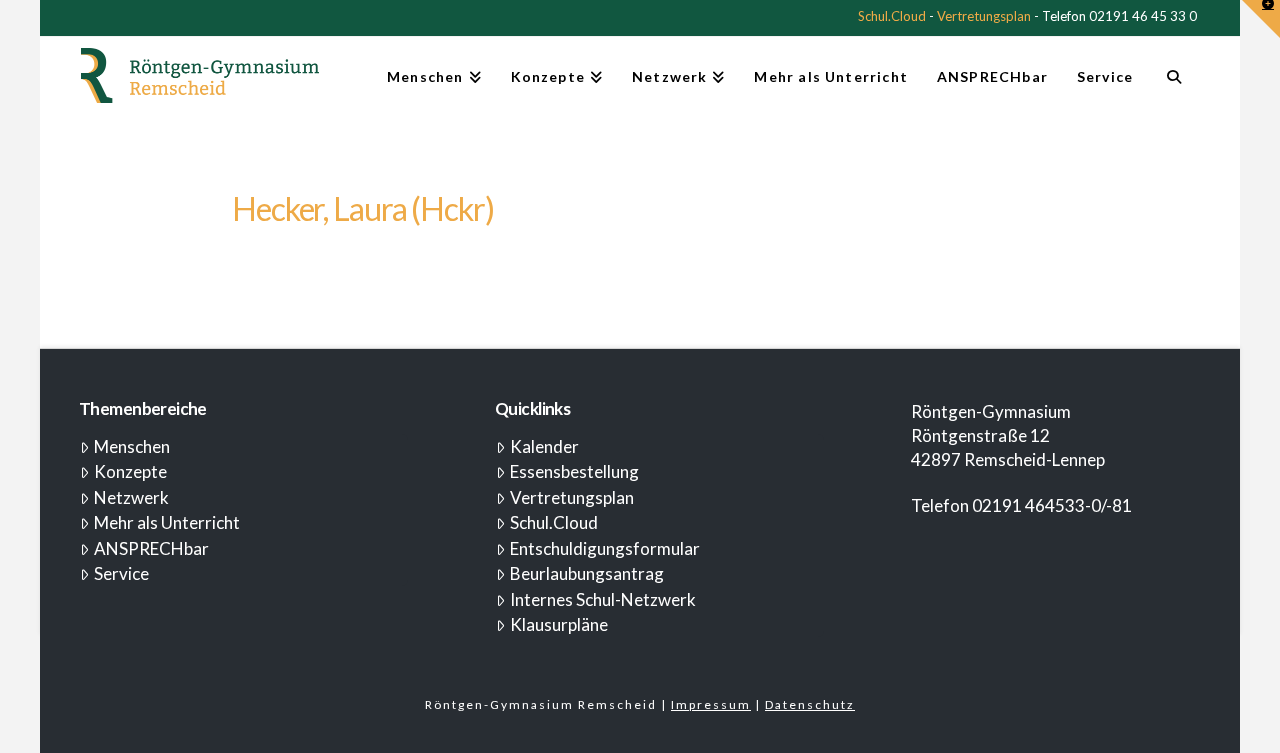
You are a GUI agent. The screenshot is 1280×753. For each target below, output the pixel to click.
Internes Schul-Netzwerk (603, 599)
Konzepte (130, 471)
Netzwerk (131, 497)
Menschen (132, 446)
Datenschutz (810, 704)
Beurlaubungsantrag (587, 573)
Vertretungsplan (984, 16)
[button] (1261, 19)
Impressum (711, 704)
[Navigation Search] (1173, 85)
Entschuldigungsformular (605, 548)
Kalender (544, 446)
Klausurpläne (559, 624)
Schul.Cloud (892, 16)
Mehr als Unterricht (167, 522)
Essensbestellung (574, 471)
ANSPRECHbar (151, 548)
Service (121, 573)
